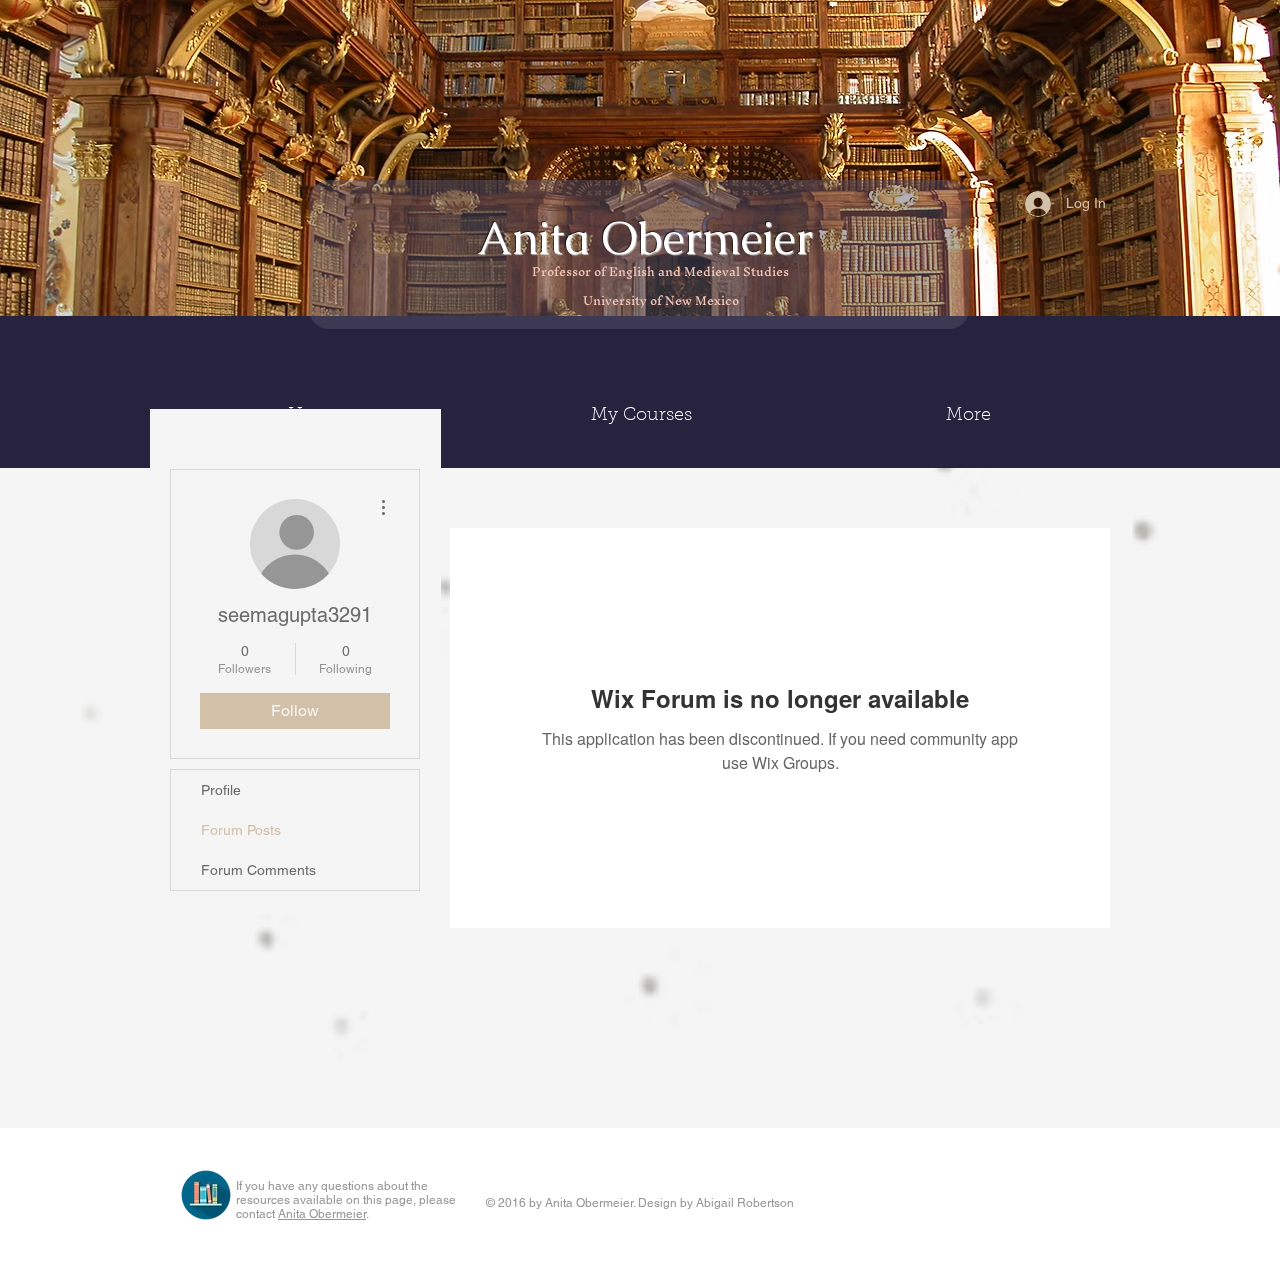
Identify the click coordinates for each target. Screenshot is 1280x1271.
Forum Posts (241, 830)
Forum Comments (258, 870)
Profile (221, 790)
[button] (641, 416)
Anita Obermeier (651, 238)
